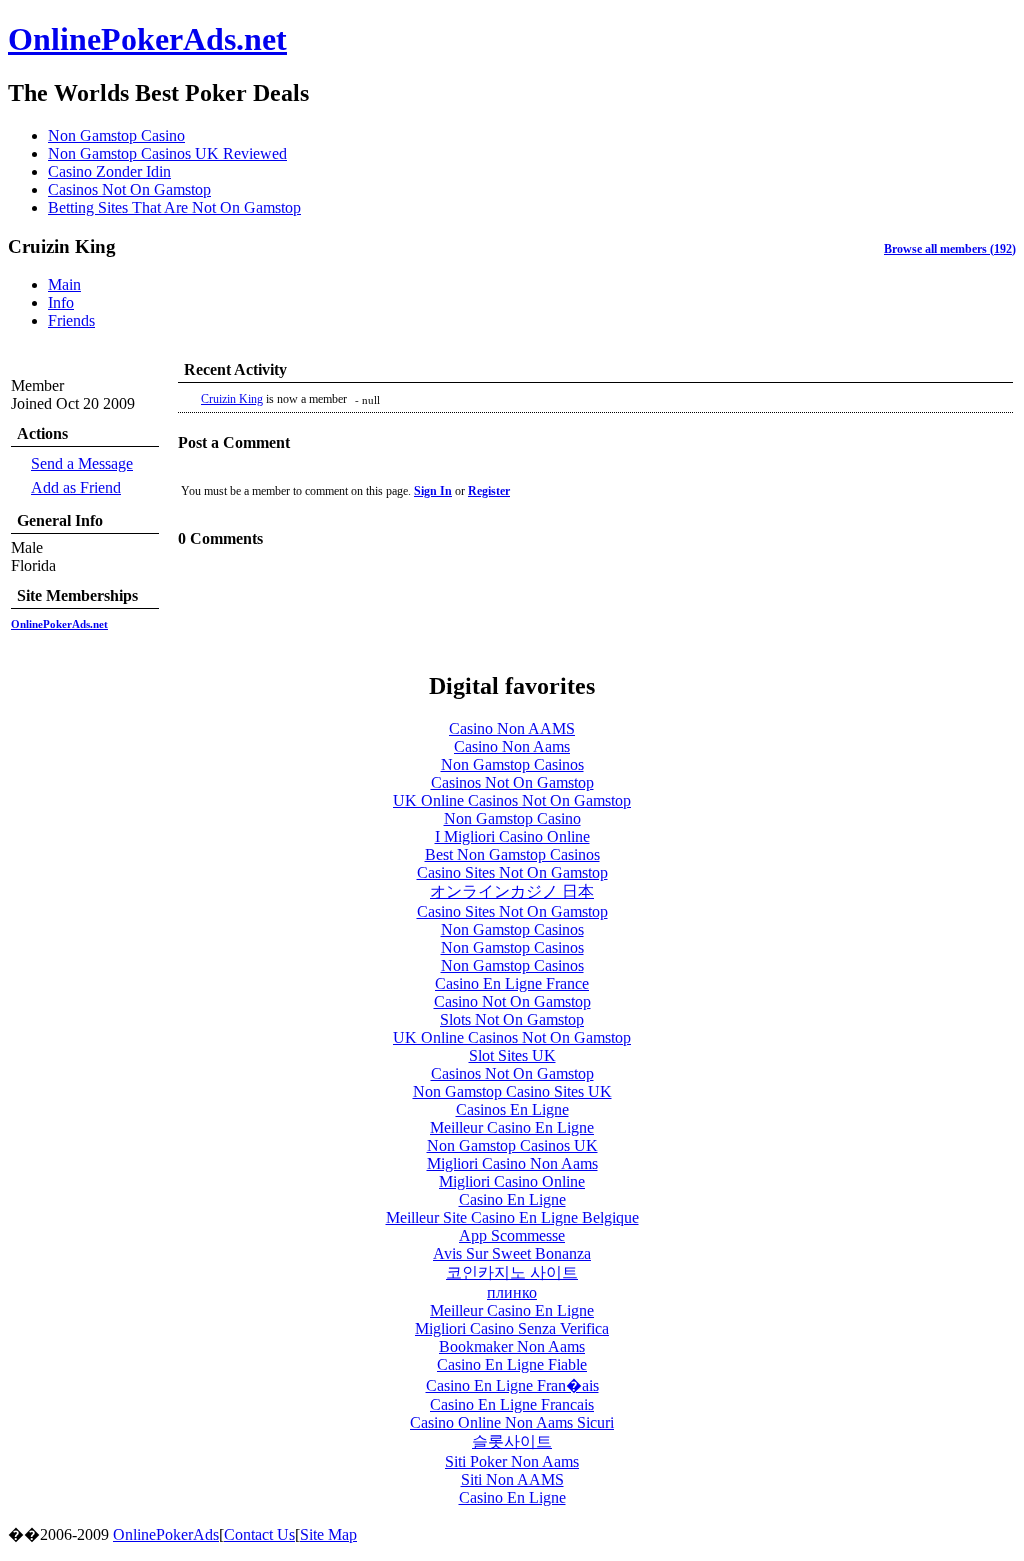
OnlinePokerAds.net (147, 39)
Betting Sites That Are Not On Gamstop (174, 207)
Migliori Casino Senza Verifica (512, 1328)
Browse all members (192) (950, 249)
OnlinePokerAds (166, 1534)
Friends (71, 320)
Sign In (433, 491)
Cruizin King (232, 399)
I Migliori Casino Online (512, 836)
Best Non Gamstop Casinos (512, 854)
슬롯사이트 (512, 1441)
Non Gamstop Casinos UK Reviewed (167, 153)
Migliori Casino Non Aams (512, 1163)
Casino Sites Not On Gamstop (512, 872)
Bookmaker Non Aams (512, 1346)
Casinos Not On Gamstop (129, 189)
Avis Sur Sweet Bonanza (512, 1253)
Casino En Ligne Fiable (512, 1364)
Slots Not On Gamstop (512, 1019)
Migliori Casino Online (512, 1181)
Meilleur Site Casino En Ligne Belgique (512, 1217)
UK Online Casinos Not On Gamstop (512, 800)
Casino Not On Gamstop (512, 1001)
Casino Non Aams (512, 746)
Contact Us (259, 1534)
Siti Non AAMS (512, 1479)
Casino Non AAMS (512, 728)
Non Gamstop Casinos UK (512, 1145)
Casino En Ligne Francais (512, 1404)
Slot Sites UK (512, 1055)
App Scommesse (512, 1235)
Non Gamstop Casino (116, 135)
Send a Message (82, 463)
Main (64, 284)
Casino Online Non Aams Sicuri (512, 1422)
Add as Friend (76, 487)
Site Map (328, 1534)
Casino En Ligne (512, 1199)
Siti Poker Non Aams (512, 1461)
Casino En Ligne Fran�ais (512, 1385)
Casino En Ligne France (512, 983)
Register (489, 491)
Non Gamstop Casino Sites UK (512, 1091)
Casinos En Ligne (512, 1109)
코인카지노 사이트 (512, 1272)
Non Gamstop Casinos (512, 764)
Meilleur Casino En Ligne (512, 1127)
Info (61, 302)
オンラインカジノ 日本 (512, 891)
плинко (512, 1292)
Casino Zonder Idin (109, 171)
